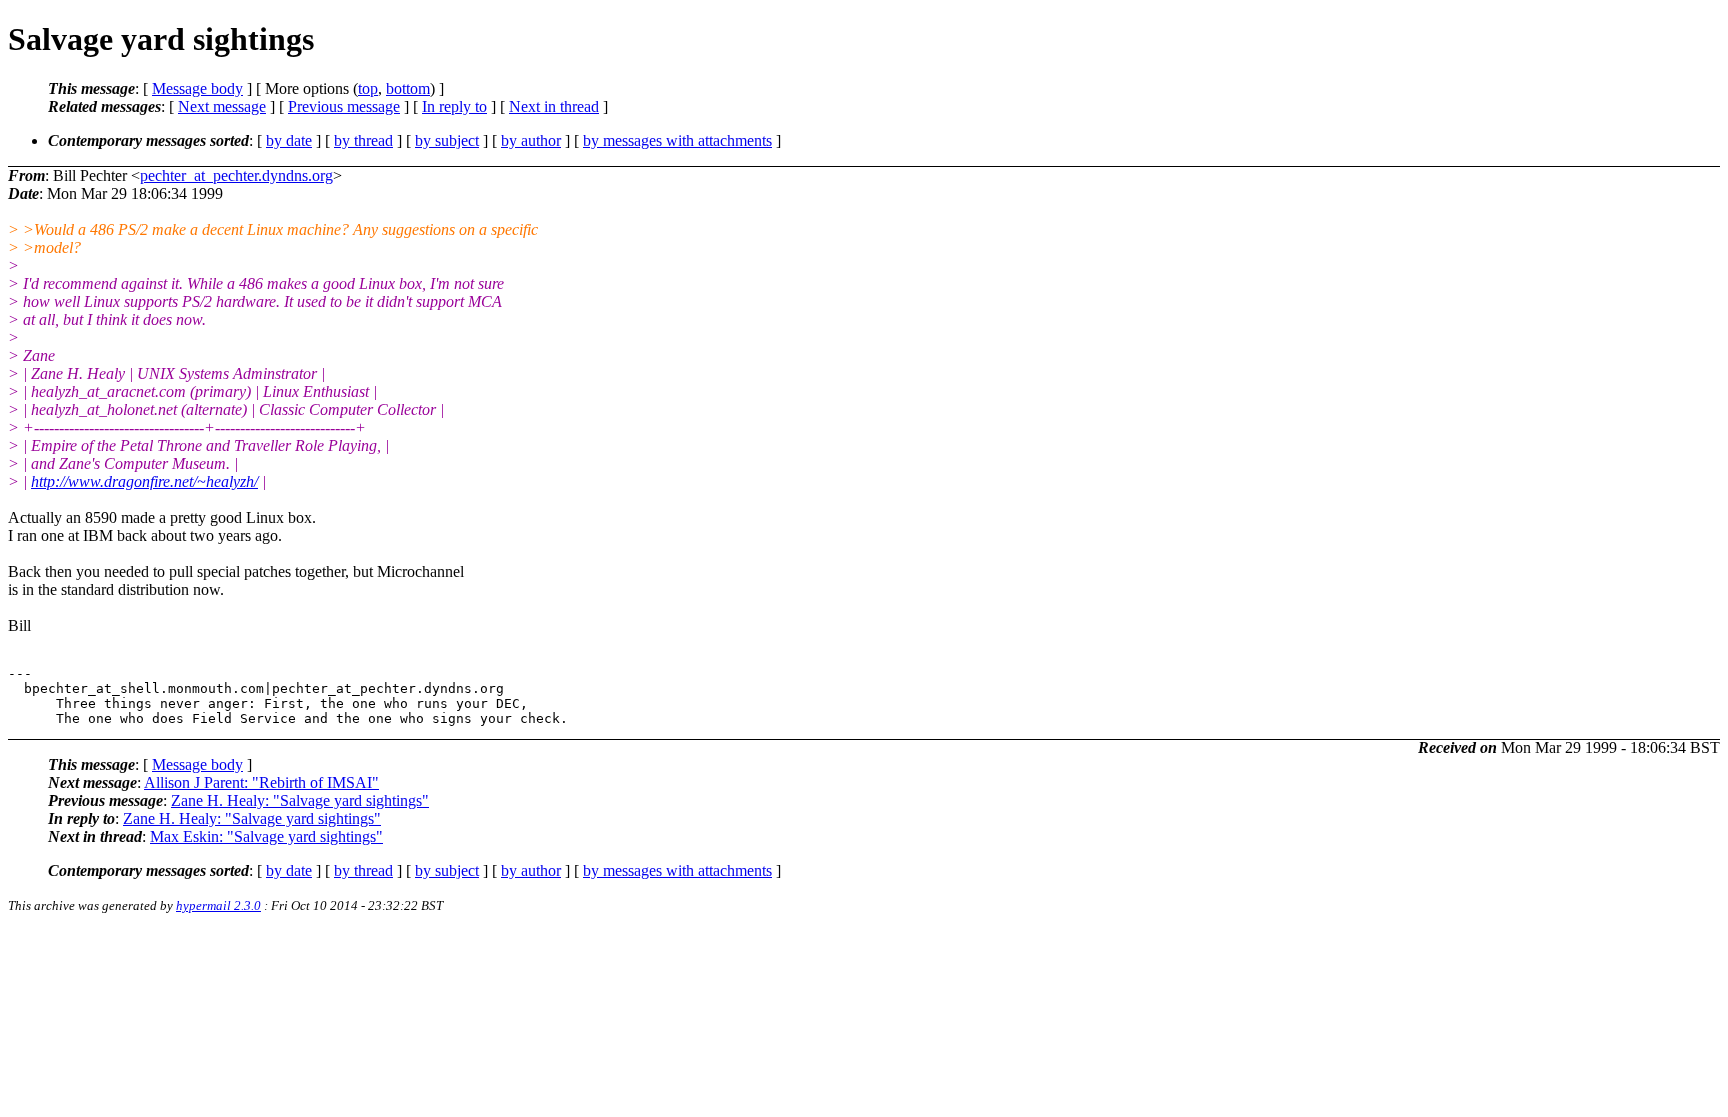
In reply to (454, 106)
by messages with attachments (677, 140)
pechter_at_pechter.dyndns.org (236, 175)
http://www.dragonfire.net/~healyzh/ (144, 481)
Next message (222, 106)
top (368, 88)
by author (531, 140)
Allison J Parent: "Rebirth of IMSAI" (261, 782)
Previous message (344, 106)
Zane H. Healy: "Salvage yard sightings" (300, 800)
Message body (197, 88)
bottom (408, 88)
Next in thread (554, 106)
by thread (363, 140)
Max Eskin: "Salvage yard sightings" (266, 836)
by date (289, 140)
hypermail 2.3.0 (218, 905)
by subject (447, 140)
